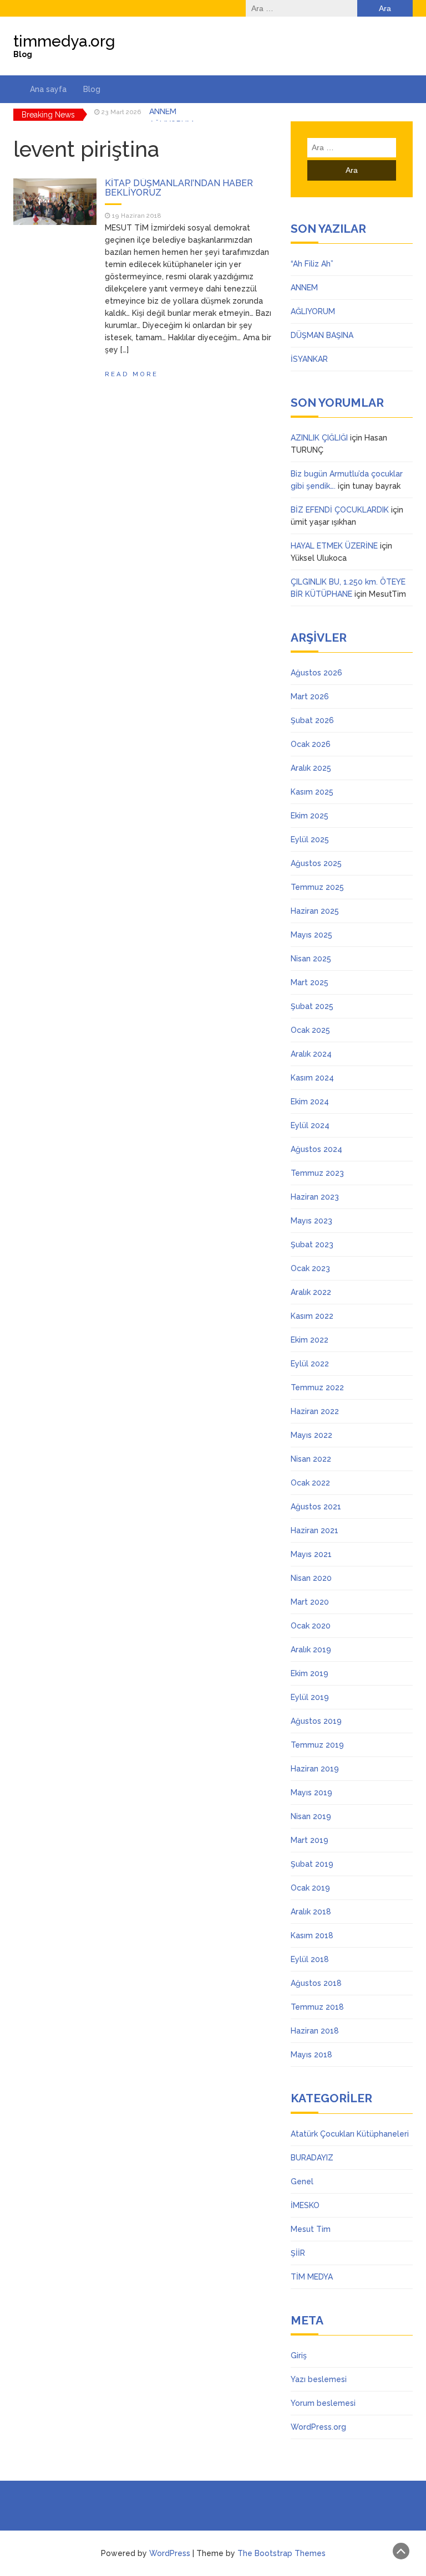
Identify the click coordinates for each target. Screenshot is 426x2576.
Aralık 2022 (311, 1292)
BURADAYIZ (312, 2158)
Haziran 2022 (315, 1411)
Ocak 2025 (310, 1030)
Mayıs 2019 (311, 1793)
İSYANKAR (309, 359)
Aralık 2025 (311, 768)
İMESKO (305, 2205)
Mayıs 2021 (311, 1554)
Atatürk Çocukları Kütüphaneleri (350, 2134)
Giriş (299, 2355)
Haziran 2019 (315, 1769)
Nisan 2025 (311, 959)
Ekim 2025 (310, 816)
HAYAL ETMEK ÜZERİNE (334, 546)
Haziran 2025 (315, 911)
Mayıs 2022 (311, 1435)
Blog (92, 89)
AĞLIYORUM (171, 115)
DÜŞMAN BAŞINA (322, 335)
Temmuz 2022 (317, 1387)
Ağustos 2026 (316, 673)
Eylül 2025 (310, 839)
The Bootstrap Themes (282, 2553)
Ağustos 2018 (316, 1983)
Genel (302, 2181)
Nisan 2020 (311, 1578)
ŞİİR (298, 2253)
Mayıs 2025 (311, 935)
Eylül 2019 (310, 1697)
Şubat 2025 (312, 1006)
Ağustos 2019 (316, 1721)
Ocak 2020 (311, 1626)
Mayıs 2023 (311, 1221)
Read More (131, 374)
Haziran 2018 (315, 2031)
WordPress (170, 2553)
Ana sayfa (48, 89)
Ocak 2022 (310, 1483)
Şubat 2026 (312, 720)
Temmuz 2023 (317, 1173)
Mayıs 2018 (311, 2055)
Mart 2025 (310, 982)
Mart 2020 (310, 1602)
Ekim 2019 (310, 1673)
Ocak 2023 (310, 1268)
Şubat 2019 (312, 1864)
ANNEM (304, 288)
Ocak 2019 (310, 1888)
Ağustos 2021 (316, 1507)
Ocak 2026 (311, 744)
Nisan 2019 (311, 1816)
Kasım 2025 (312, 792)
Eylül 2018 (310, 1959)
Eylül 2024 (310, 1125)
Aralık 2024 (311, 1054)
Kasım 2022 (312, 1316)
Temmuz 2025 (317, 887)
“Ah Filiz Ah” (312, 264)
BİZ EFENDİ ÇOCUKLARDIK (340, 510)
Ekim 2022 (310, 1340)
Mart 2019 (310, 1840)
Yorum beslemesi (323, 2403)
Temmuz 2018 (317, 2007)
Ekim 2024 (310, 1102)
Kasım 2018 (312, 1935)
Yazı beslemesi (319, 2379)
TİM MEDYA (312, 2277)
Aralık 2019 (311, 1650)
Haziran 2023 (315, 1197)
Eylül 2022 (310, 1364)
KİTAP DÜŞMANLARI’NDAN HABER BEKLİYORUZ (179, 188)
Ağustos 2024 (316, 1149)
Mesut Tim (311, 2229)
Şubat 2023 (312, 1245)
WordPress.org (318, 2427)
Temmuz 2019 (317, 1745)
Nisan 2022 (311, 1459)
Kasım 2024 (312, 1078)
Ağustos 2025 (316, 863)
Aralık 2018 (311, 1912)
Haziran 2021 (315, 1530)
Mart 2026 (310, 697)
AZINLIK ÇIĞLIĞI (319, 438)
